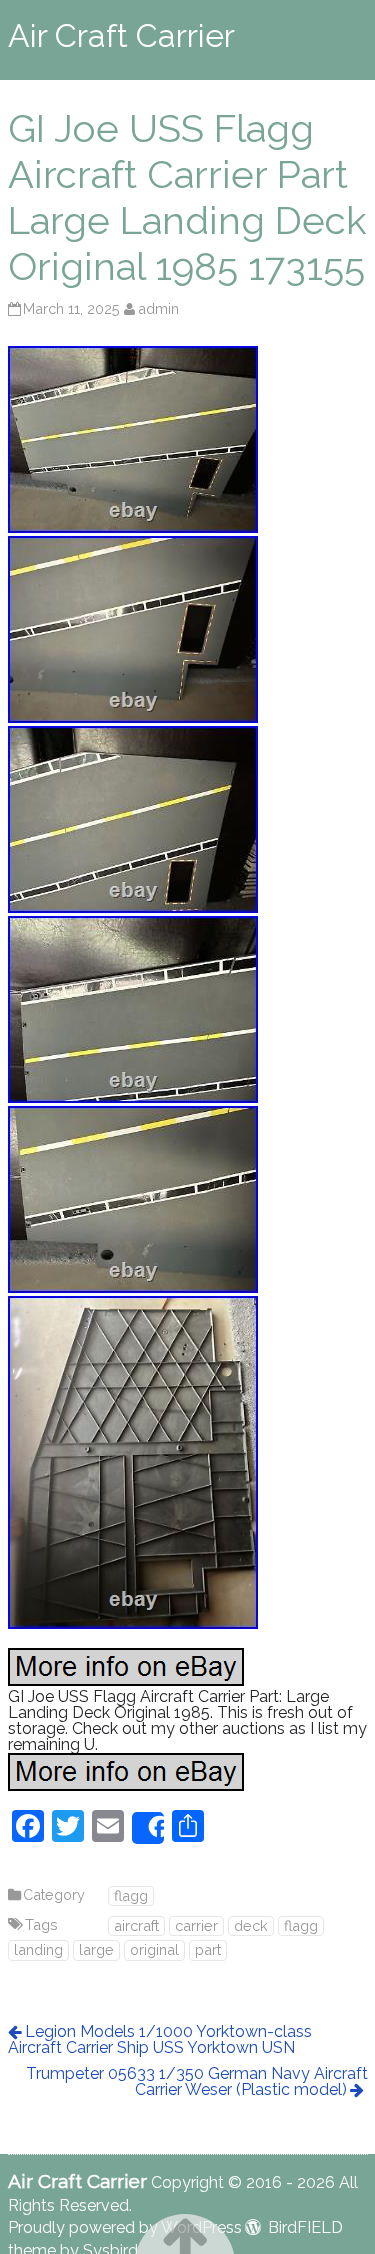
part (208, 1949)
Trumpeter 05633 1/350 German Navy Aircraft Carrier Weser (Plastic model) (197, 2081)
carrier (196, 1925)
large (96, 1949)
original (154, 1949)
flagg (131, 1895)
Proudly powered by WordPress (125, 2227)
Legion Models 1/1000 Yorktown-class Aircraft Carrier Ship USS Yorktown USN (160, 2039)
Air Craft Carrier (121, 35)
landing (38, 1949)
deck (251, 1925)
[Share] (148, 1828)
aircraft (136, 1925)
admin (158, 308)
